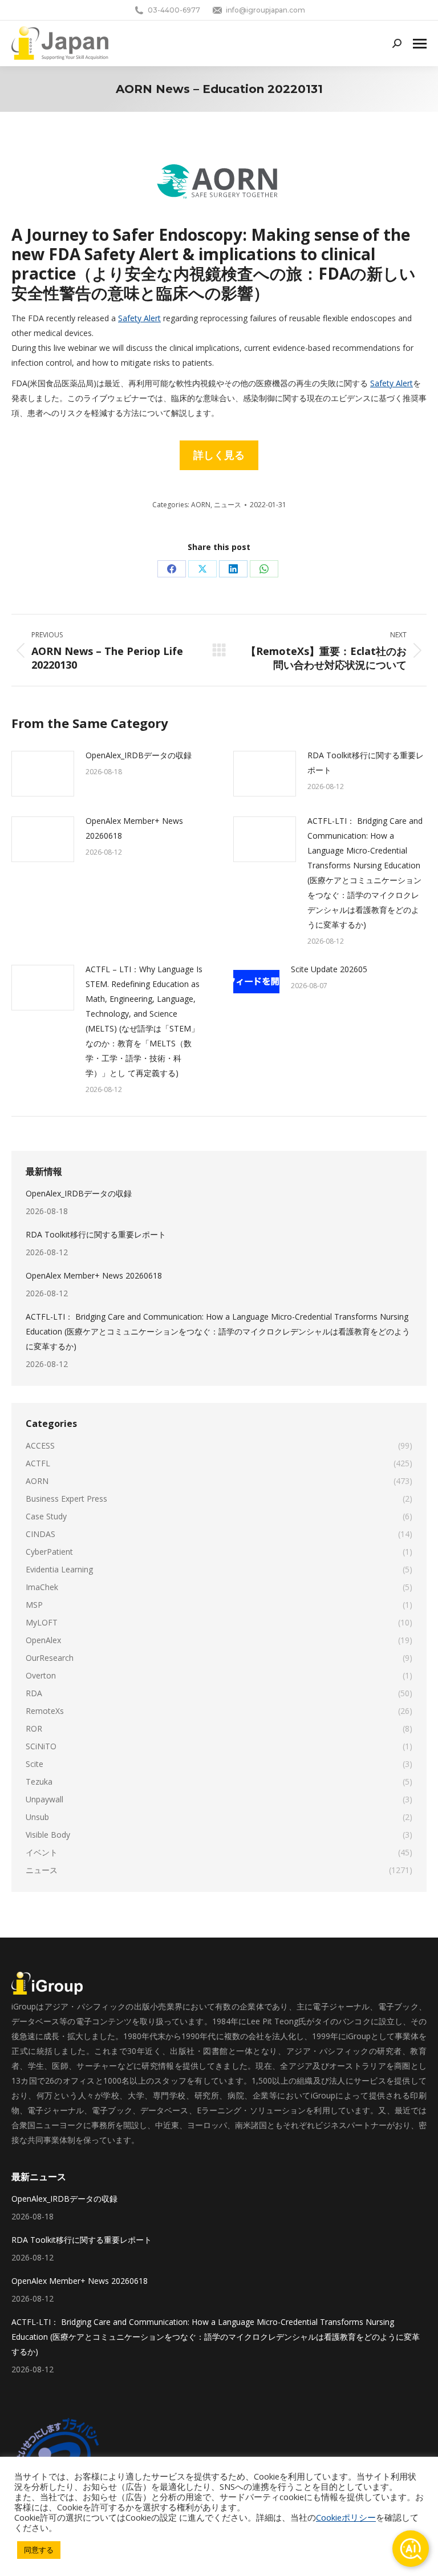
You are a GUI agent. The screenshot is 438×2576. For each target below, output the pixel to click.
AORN (201, 505)
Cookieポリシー (346, 2517)
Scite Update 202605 (329, 969)
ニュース (228, 505)
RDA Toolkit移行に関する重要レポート (366, 763)
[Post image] (43, 774)
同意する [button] (39, 2550)
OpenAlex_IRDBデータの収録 (139, 755)
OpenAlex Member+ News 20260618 (134, 828)
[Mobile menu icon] (420, 44)
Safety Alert (139, 318)
